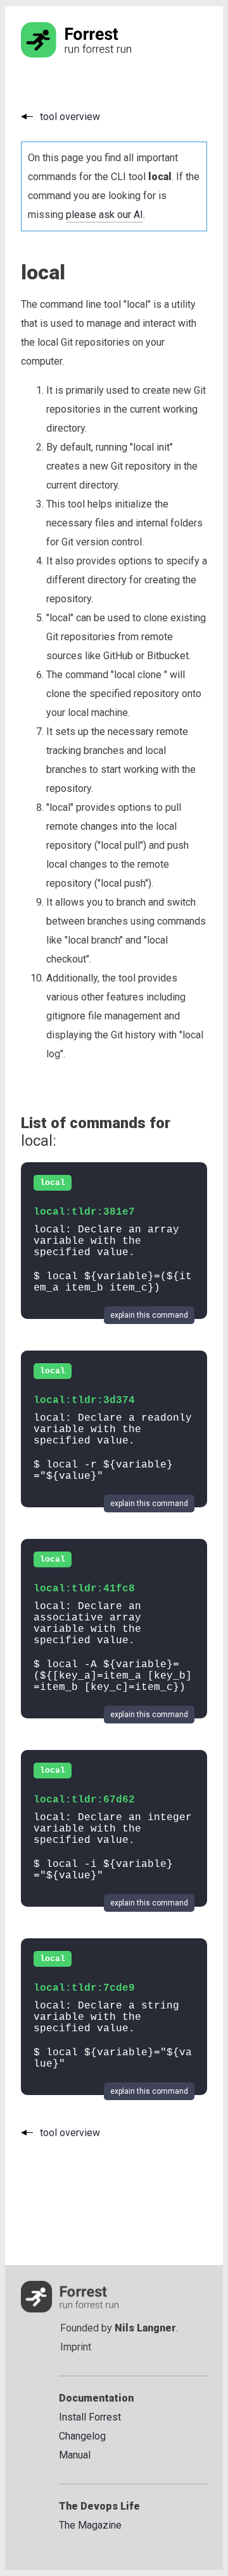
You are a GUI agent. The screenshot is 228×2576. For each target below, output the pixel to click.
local (53, 1183)
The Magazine (90, 2525)
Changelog (82, 2436)
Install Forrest (90, 2417)
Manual (75, 2455)
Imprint (76, 2347)
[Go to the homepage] (100, 54)
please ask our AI (104, 215)
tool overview (70, 117)
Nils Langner (145, 2328)
